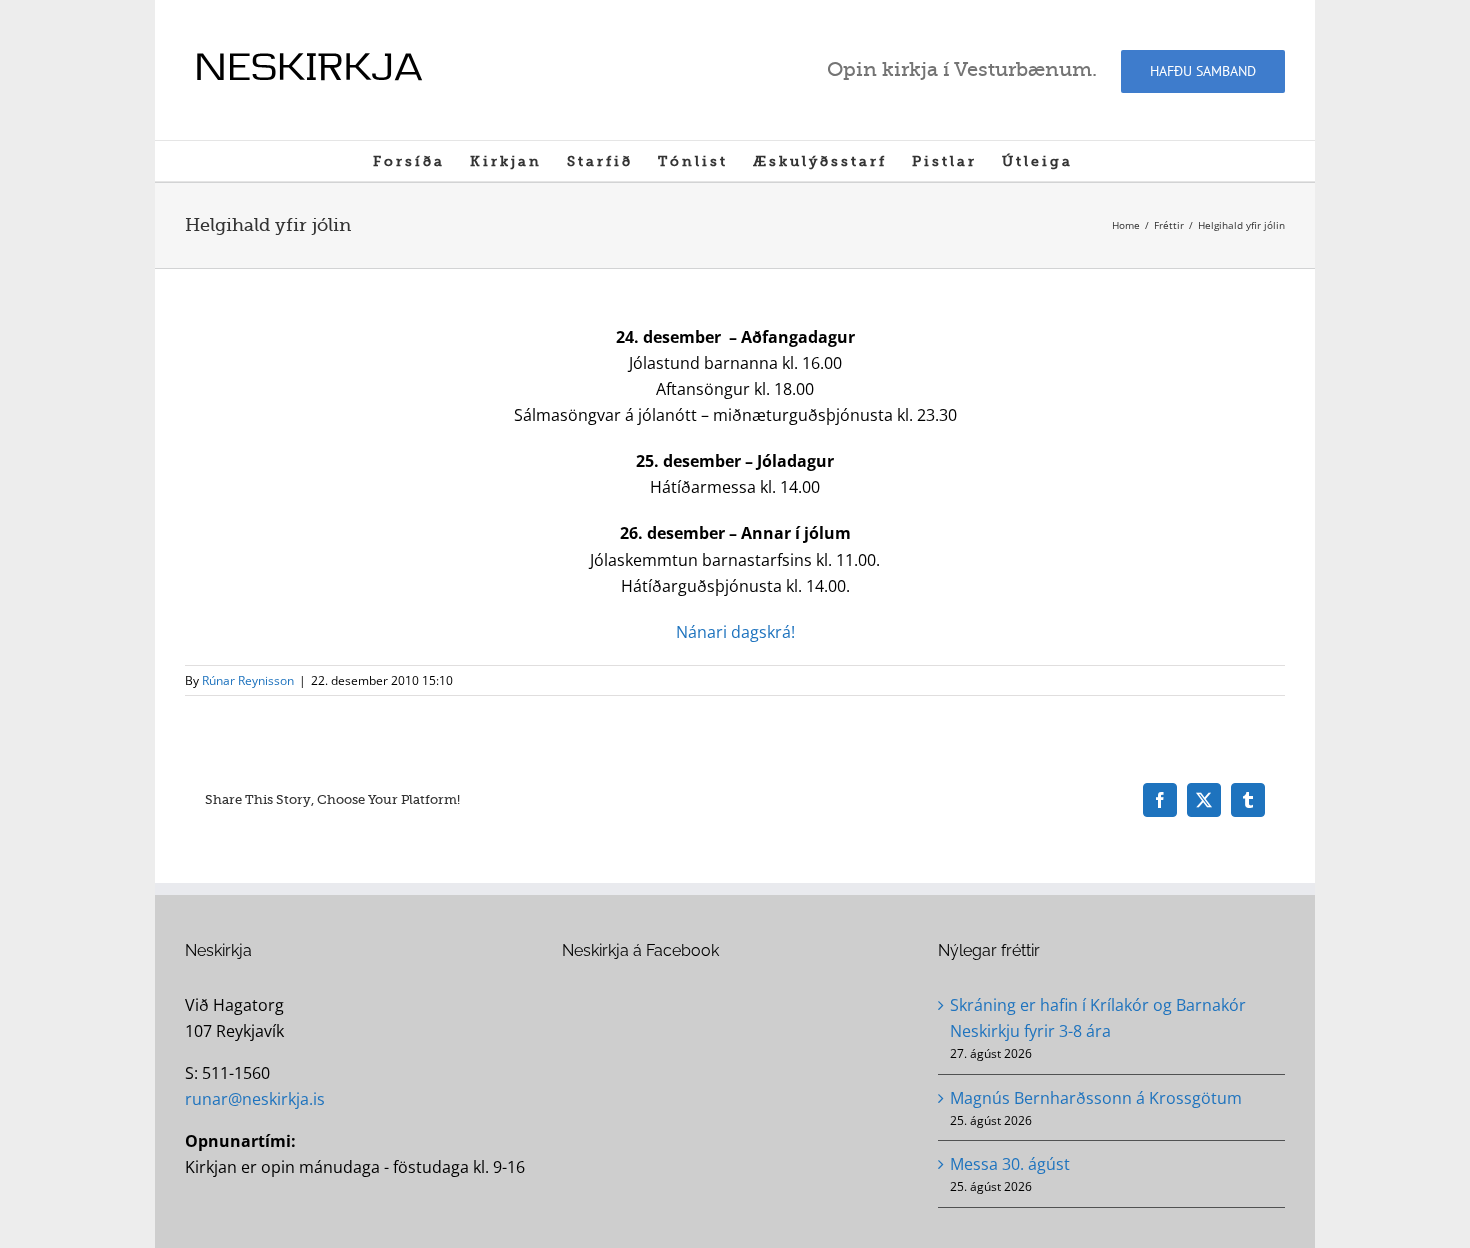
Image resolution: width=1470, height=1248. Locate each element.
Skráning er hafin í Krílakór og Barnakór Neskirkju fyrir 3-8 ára (1098, 1018)
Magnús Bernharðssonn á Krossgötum (1096, 1098)
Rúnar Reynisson (248, 680)
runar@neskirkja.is (255, 1099)
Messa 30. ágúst (1010, 1164)
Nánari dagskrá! (735, 632)
